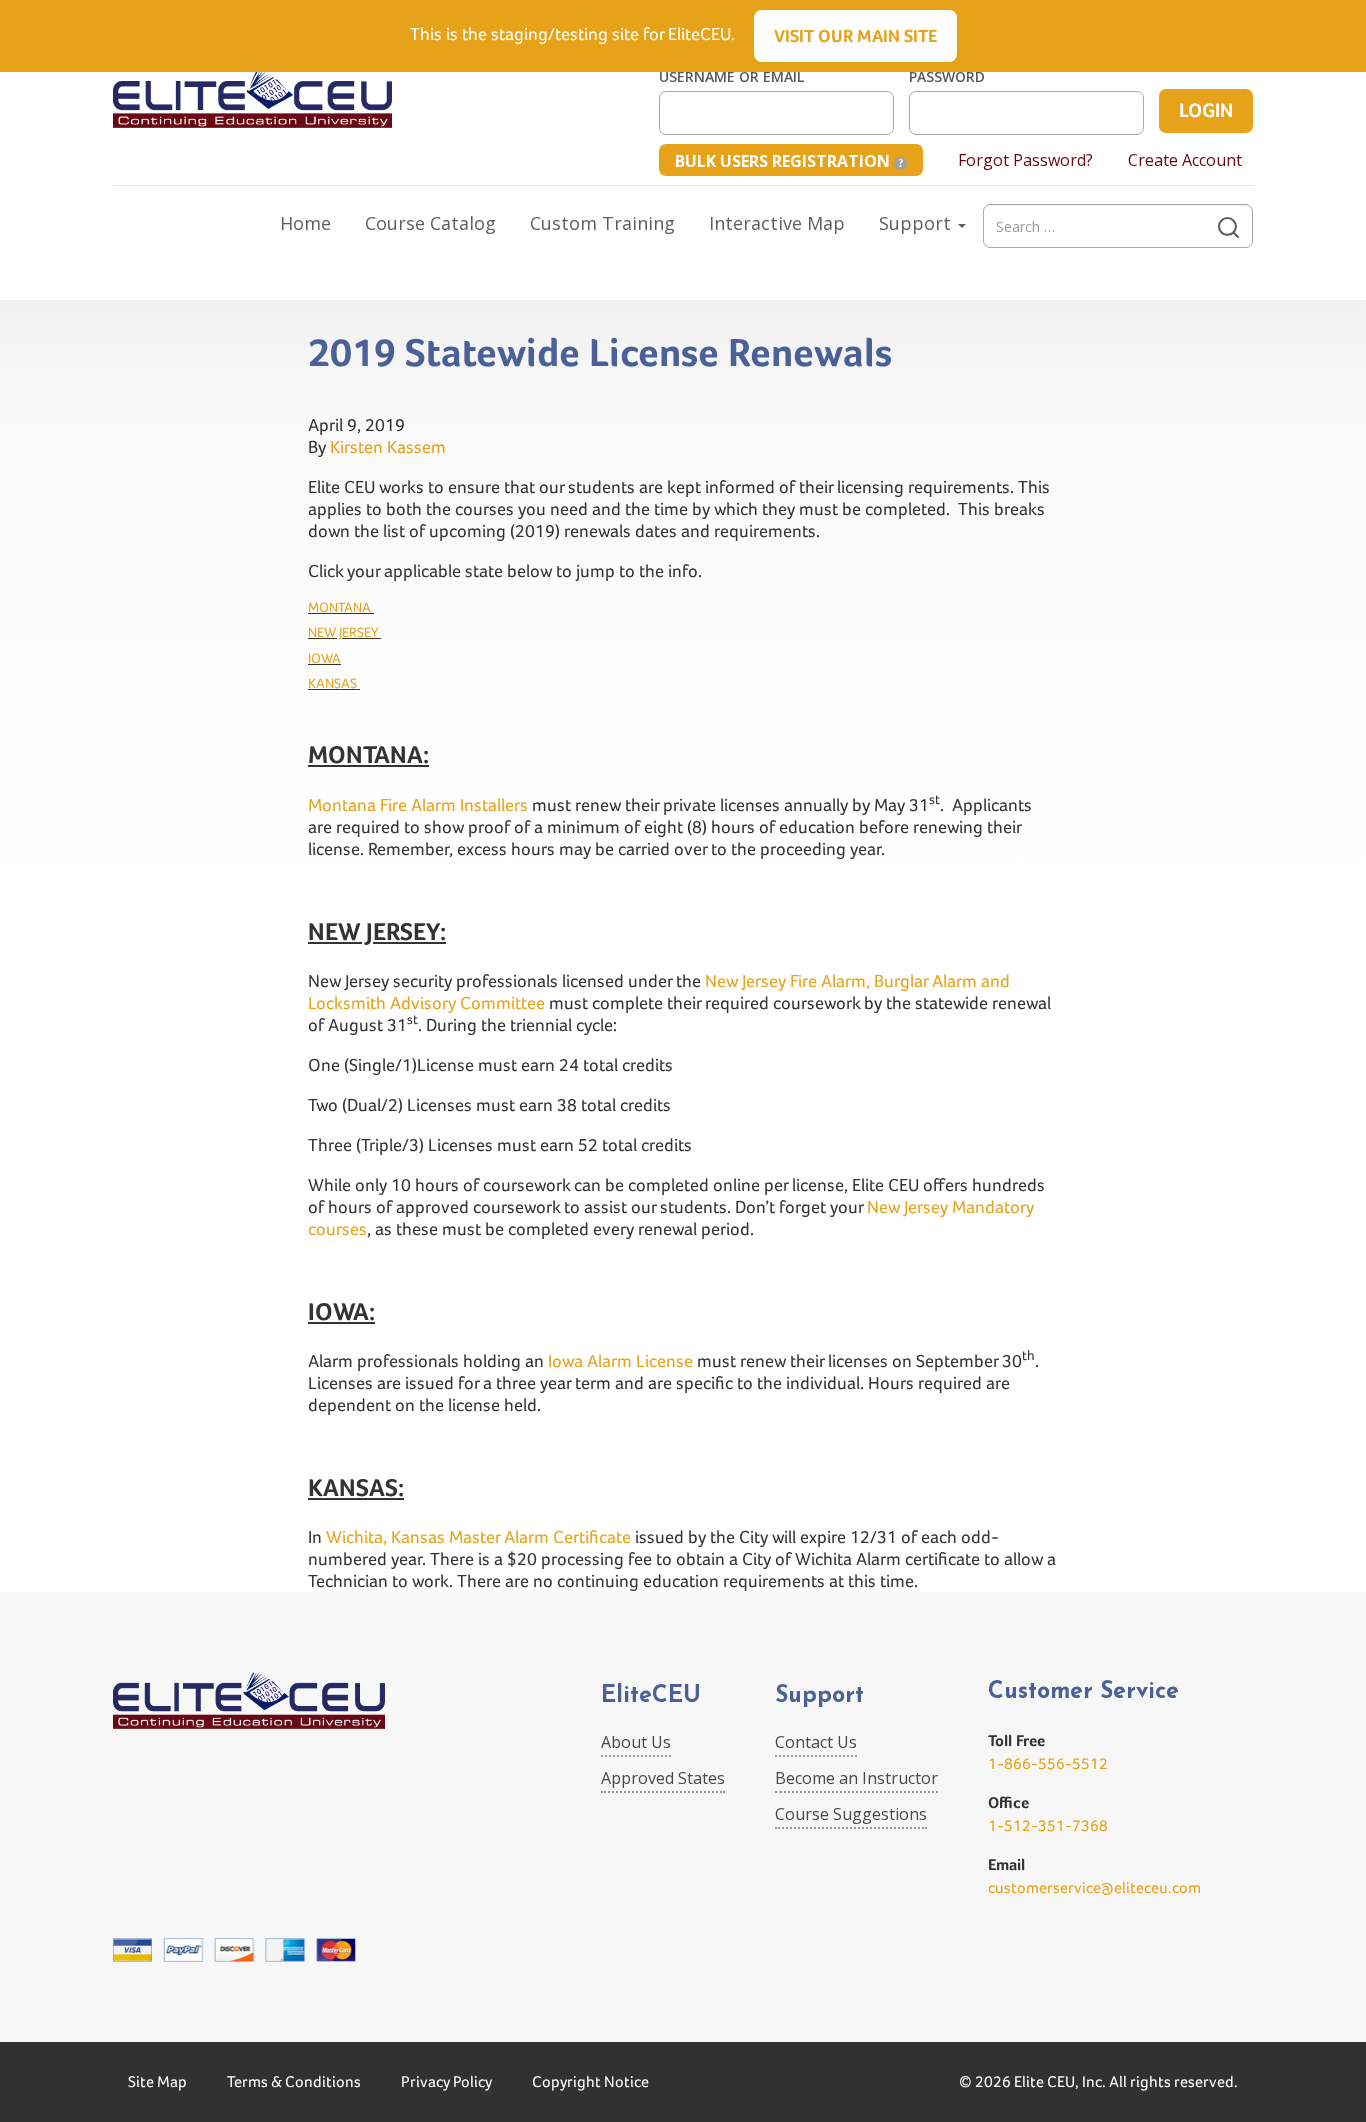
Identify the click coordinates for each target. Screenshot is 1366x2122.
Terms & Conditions (294, 2081)
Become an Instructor (856, 1778)
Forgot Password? (1025, 160)
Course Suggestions (851, 1814)
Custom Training (602, 223)
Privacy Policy (446, 2081)
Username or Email (731, 77)
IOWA (324, 658)
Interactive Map (777, 223)
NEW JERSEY (344, 632)
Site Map (157, 2081)
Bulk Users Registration (784, 161)
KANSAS (334, 683)
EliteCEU (651, 1696)
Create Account (1185, 160)
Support (917, 223)
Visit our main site (855, 35)
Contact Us (816, 1742)
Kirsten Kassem (388, 446)
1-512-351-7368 (1048, 1825)
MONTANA (341, 607)
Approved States (663, 1778)
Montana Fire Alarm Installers (418, 804)
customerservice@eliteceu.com (1094, 1887)
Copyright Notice (590, 2081)
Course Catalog (430, 223)
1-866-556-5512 (1048, 1763)
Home (305, 223)
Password (947, 77)
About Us (636, 1742)
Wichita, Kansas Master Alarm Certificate (478, 1536)
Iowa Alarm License (620, 1360)
